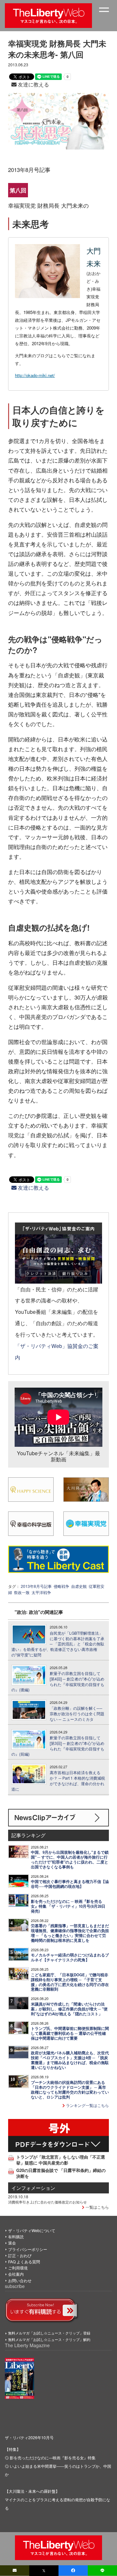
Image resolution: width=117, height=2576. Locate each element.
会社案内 (16, 2274)
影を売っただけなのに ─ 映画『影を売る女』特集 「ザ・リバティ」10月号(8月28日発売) (68, 1906)
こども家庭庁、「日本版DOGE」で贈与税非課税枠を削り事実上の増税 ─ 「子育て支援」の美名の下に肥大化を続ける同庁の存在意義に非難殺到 (70, 1982)
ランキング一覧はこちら (87, 2105)
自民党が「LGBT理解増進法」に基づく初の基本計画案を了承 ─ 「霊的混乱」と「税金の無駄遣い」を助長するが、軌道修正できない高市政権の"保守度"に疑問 (58, 1644)
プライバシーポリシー (28, 2249)
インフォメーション (33, 2188)
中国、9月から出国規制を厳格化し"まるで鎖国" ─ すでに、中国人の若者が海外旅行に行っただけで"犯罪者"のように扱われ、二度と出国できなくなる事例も (70, 1860)
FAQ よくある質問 (24, 2262)
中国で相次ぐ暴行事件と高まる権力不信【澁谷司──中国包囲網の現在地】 (70, 1884)
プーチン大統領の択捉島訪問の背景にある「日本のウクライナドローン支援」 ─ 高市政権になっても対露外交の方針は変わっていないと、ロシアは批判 (70, 2090)
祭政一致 (22, 1592)
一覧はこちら (97, 2207)
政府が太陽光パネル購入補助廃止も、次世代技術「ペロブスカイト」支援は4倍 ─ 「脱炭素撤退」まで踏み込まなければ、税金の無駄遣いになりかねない (70, 2060)
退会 (12, 2243)
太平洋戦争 (41, 1592)
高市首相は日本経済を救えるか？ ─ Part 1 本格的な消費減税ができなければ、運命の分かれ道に (58, 1781)
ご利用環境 (18, 2268)
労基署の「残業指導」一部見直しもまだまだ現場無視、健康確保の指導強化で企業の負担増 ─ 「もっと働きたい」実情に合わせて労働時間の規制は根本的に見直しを (70, 1933)
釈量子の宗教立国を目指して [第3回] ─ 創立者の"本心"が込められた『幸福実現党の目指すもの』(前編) (58, 1746)
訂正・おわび (20, 2255)
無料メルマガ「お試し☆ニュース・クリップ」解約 (49, 2339)
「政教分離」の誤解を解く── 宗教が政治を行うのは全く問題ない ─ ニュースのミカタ (77, 1714)
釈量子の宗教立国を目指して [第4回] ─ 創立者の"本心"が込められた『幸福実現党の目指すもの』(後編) (58, 1681)
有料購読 (16, 2236)
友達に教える (33, 84)
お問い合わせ (20, 2280)
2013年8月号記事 (36, 1586)
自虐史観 (79, 1586)
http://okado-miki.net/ (35, 375)
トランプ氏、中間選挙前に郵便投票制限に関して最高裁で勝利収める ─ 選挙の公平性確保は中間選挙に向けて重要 (70, 2033)
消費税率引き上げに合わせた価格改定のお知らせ (47, 2202)
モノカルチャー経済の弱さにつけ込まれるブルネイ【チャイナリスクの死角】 (70, 1957)
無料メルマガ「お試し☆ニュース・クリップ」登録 (49, 2333)
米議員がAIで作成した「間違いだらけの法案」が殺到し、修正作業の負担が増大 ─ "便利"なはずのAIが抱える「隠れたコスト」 (69, 2009)
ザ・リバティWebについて (32, 2230)
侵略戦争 (61, 1586)
